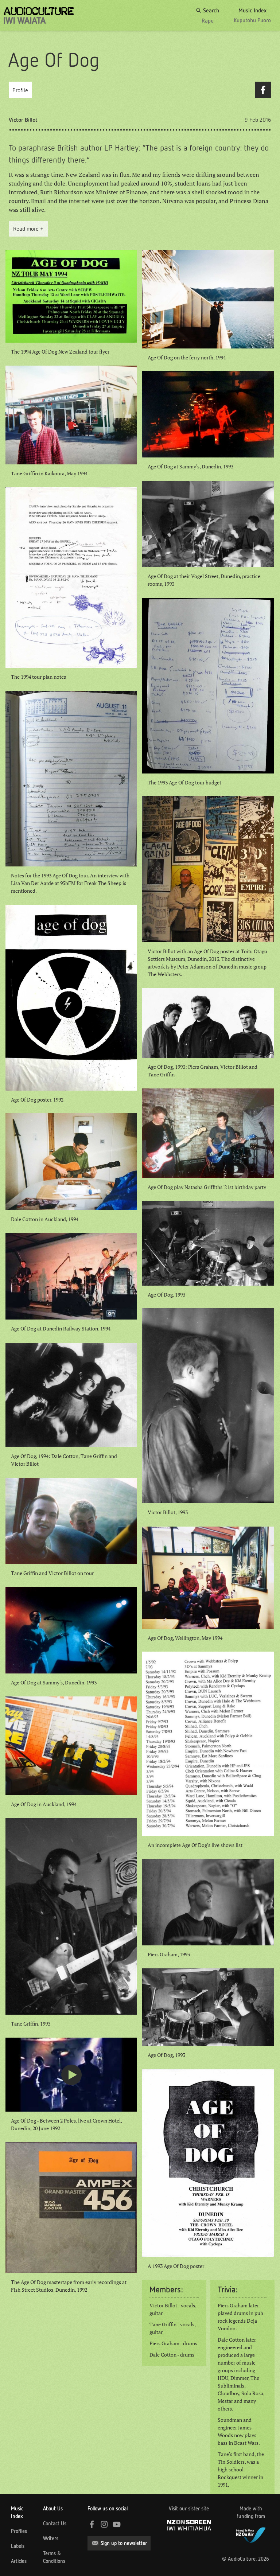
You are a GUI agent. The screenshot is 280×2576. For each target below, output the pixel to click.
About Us (53, 2509)
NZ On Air (251, 2534)
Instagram (104, 2524)
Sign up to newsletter (124, 2543)
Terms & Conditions (54, 2557)
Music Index (17, 2512)
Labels (18, 2546)
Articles (19, 2561)
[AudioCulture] (39, 15)
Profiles (19, 2531)
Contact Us (55, 2524)
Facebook (263, 90)
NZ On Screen (189, 2525)
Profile (20, 90)
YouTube (117, 2524)
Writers (51, 2538)
